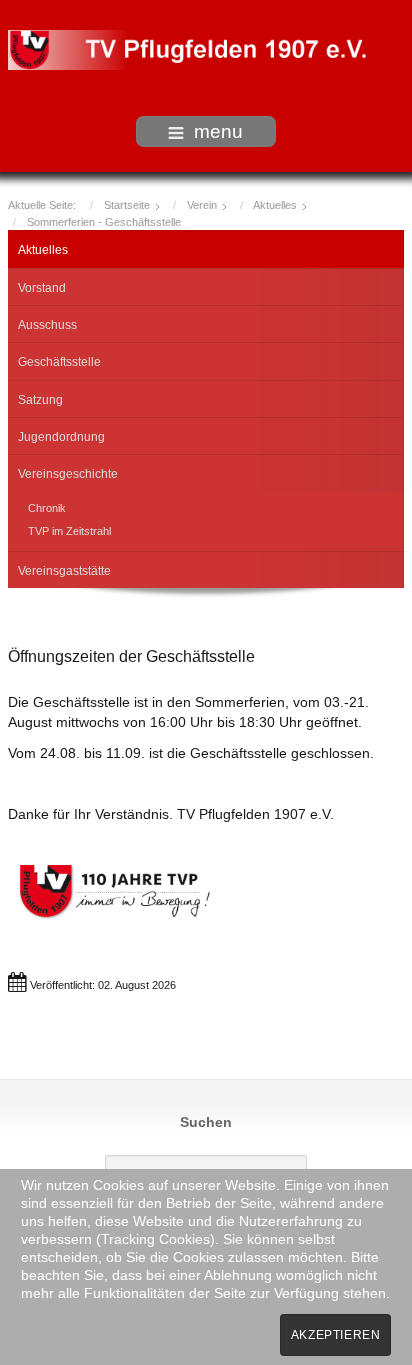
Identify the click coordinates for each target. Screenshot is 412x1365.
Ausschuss (47, 325)
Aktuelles (43, 250)
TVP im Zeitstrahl (69, 531)
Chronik (47, 508)
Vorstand (42, 288)
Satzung (40, 400)
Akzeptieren (336, 1335)
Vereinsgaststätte (64, 571)
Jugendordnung (61, 437)
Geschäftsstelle (59, 362)
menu (218, 131)
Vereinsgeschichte (68, 474)
